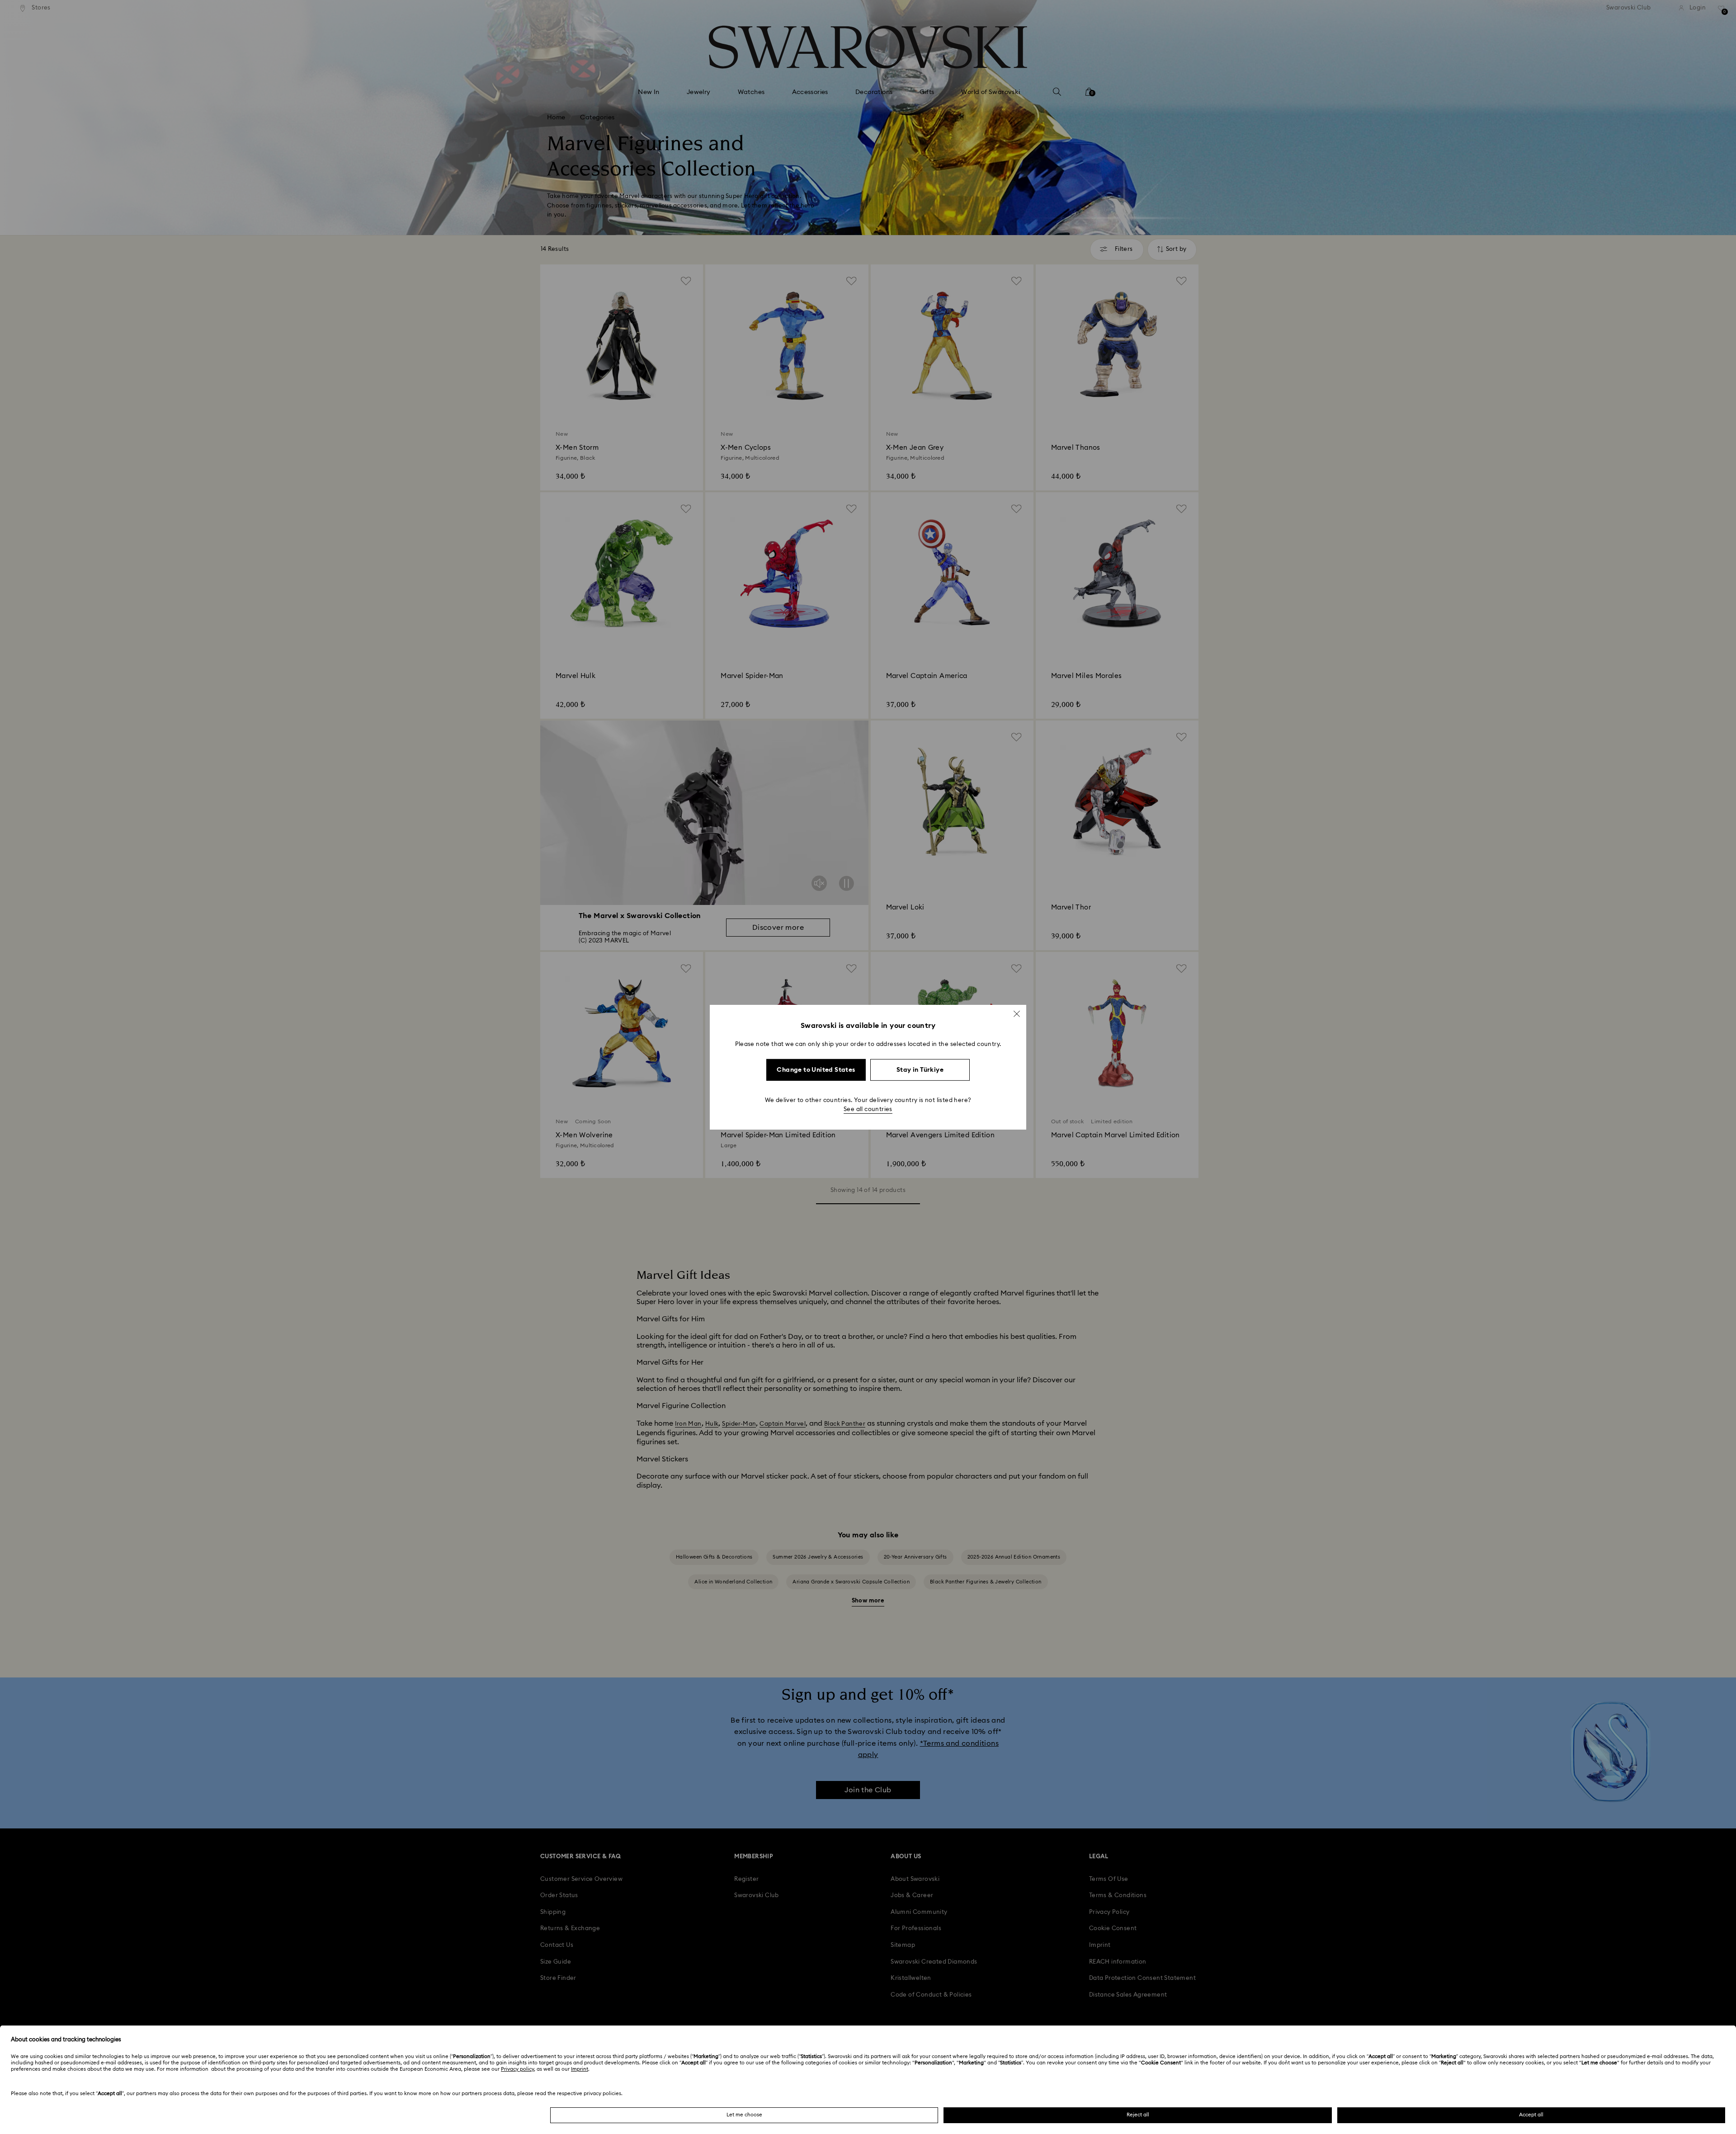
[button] (1017, 1013)
